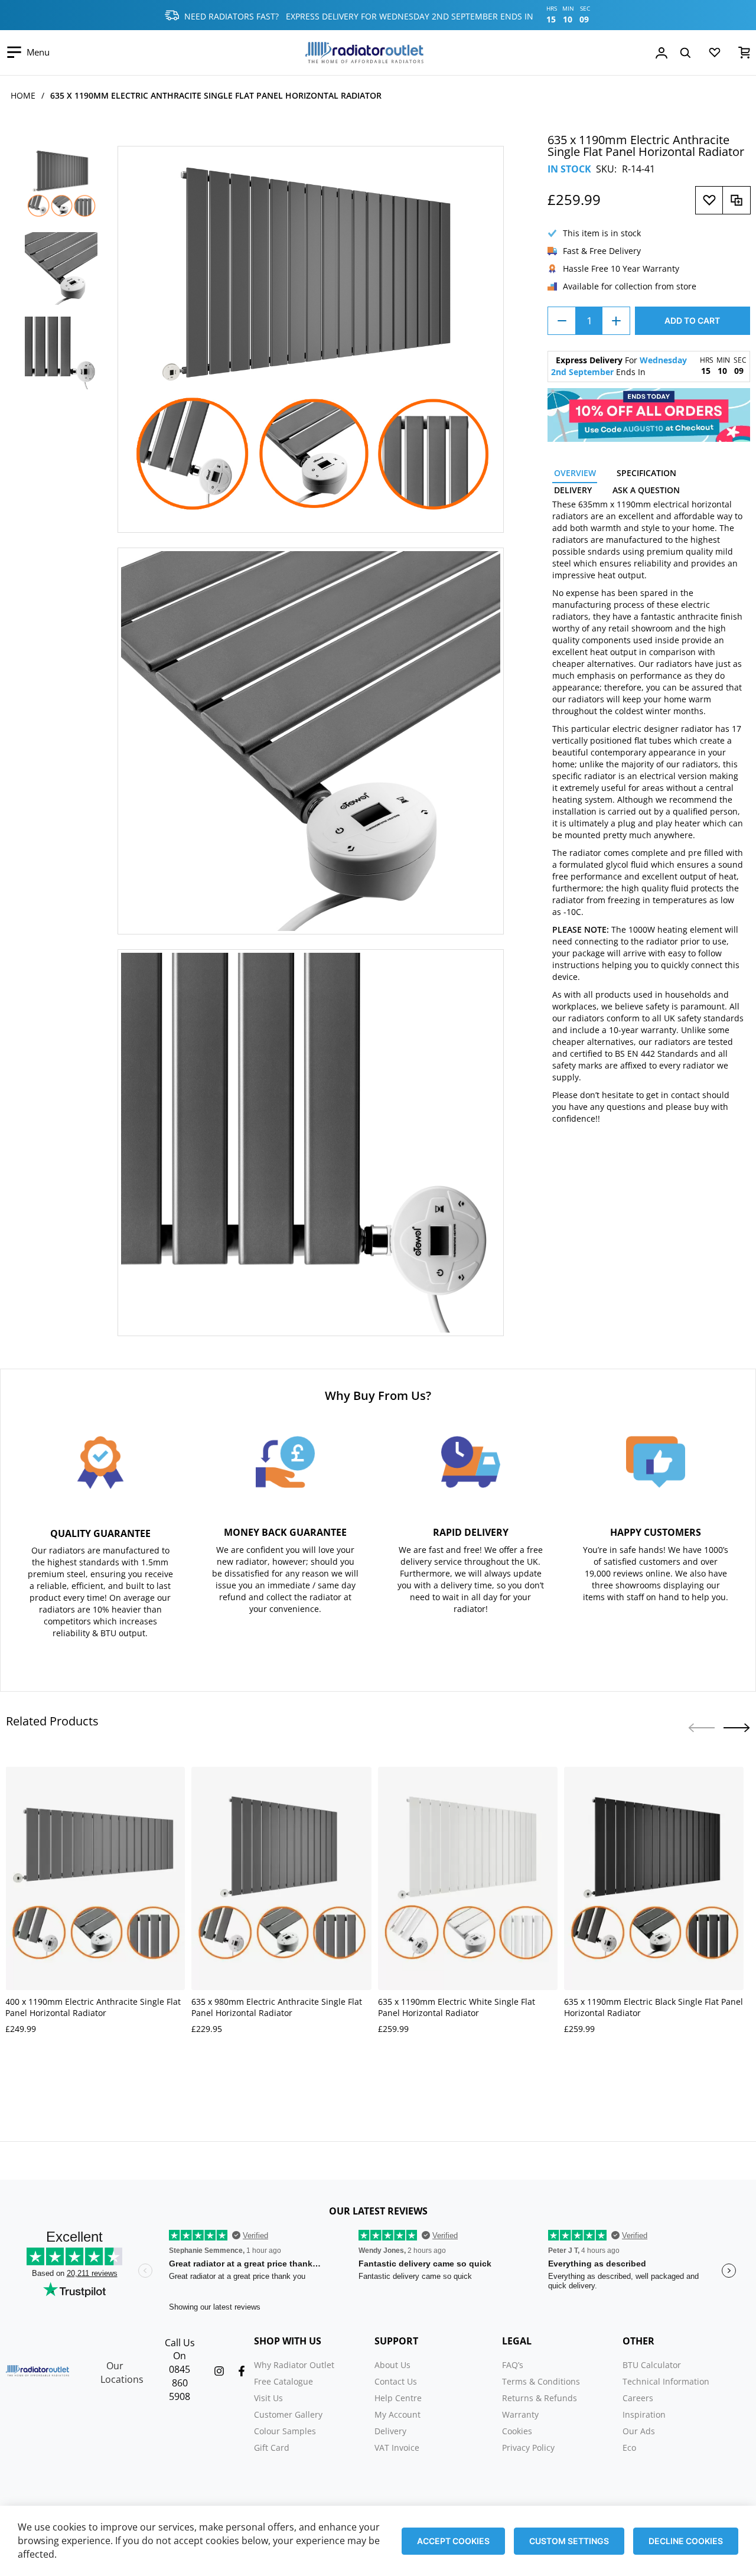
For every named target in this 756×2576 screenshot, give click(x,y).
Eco (629, 2448)
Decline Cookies (686, 2541)
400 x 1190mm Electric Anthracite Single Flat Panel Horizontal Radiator (93, 2007)
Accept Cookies (453, 2541)
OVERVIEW (575, 473)
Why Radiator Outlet (294, 2365)
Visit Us (268, 2398)
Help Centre (398, 2398)
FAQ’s (513, 2365)
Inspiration (644, 2414)
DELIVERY (573, 490)
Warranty (520, 2414)
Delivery (390, 2431)
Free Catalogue (283, 2381)
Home (23, 95)
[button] (737, 1728)
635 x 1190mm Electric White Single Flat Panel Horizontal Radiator (457, 2007)
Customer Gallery (288, 2414)
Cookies (517, 2431)
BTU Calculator (652, 2365)
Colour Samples (285, 2431)
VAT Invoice (397, 2448)
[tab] (575, 475)
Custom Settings (569, 2541)
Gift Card (272, 2448)
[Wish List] (715, 55)
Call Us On (180, 2349)
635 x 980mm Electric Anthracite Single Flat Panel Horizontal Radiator (277, 2007)
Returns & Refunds (540, 2398)
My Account (397, 2414)
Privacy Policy (528, 2448)
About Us (392, 2365)
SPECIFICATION (646, 473)
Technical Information (666, 2381)
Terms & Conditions (541, 2381)
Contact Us (396, 2381)
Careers (638, 2398)
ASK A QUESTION (646, 490)
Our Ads (639, 2431)
